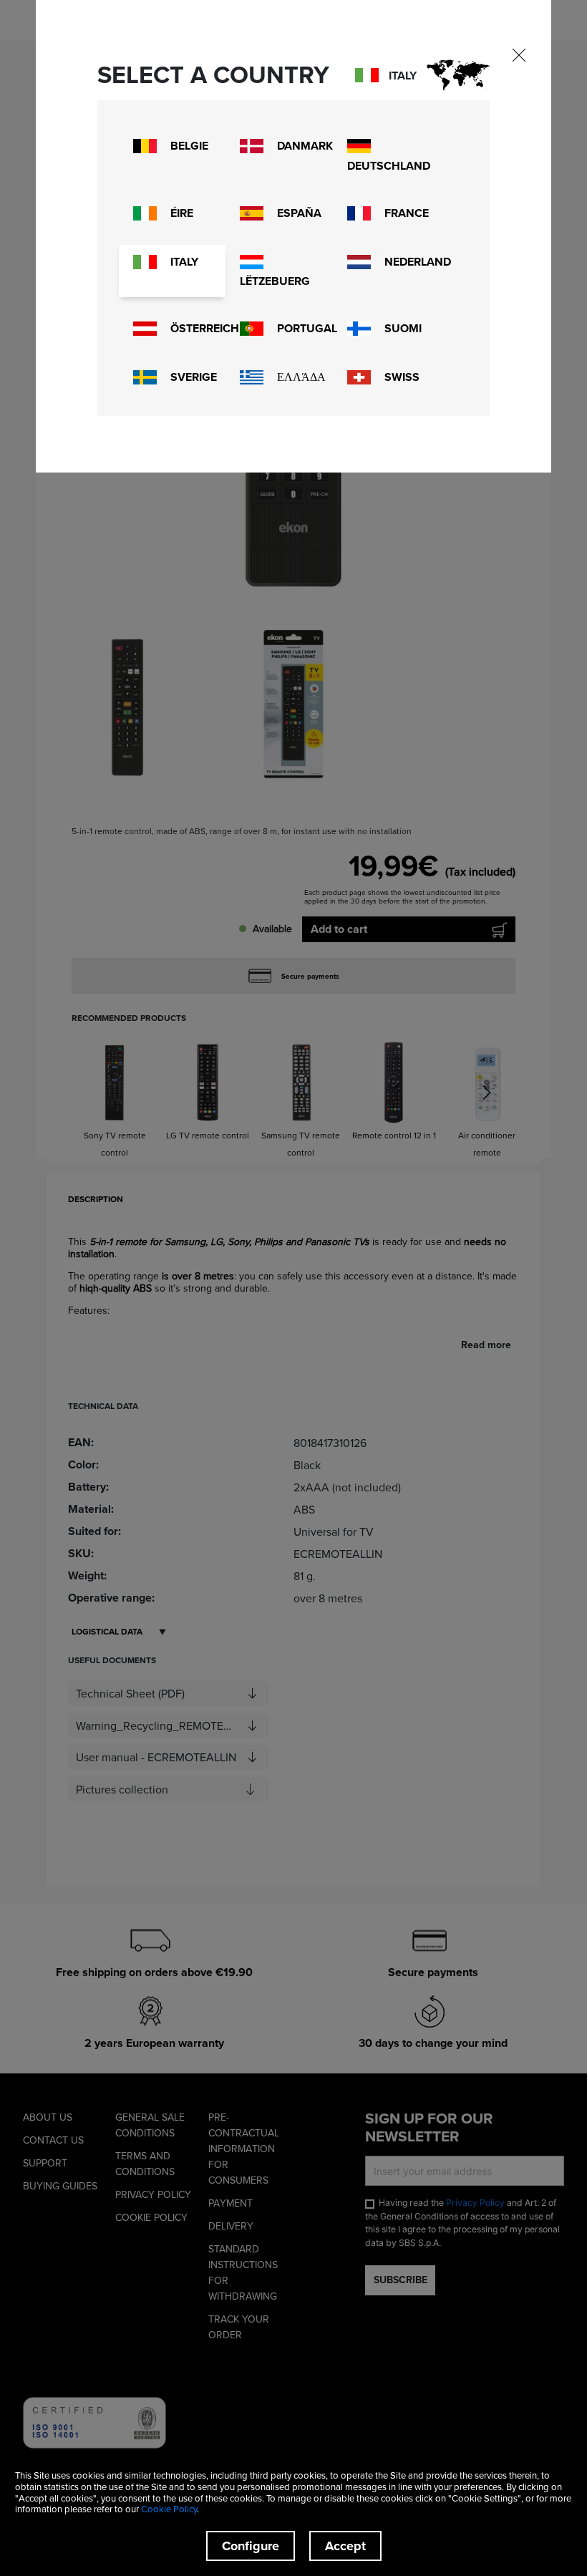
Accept (345, 2546)
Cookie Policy (169, 2509)
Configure (251, 2546)
